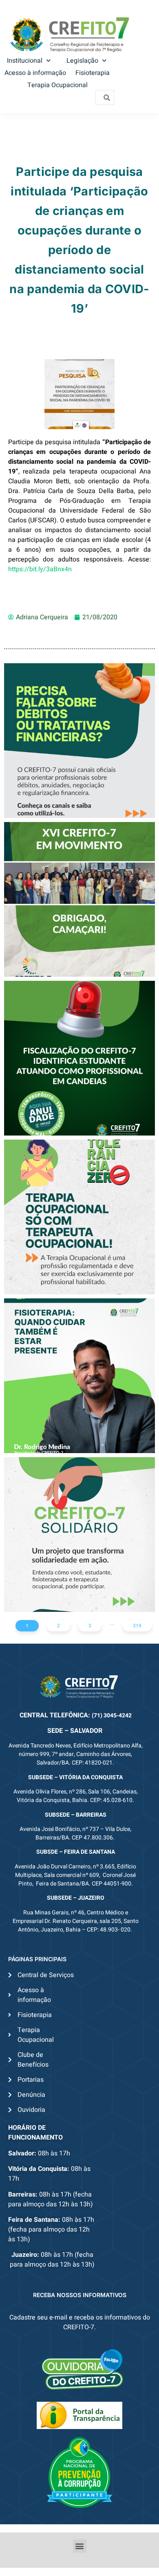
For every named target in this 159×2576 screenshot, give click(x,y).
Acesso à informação (35, 73)
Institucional (25, 61)
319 (137, 1626)
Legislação (82, 61)
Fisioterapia (93, 73)
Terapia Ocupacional (57, 85)
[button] (80, 2546)
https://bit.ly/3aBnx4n (40, 569)
